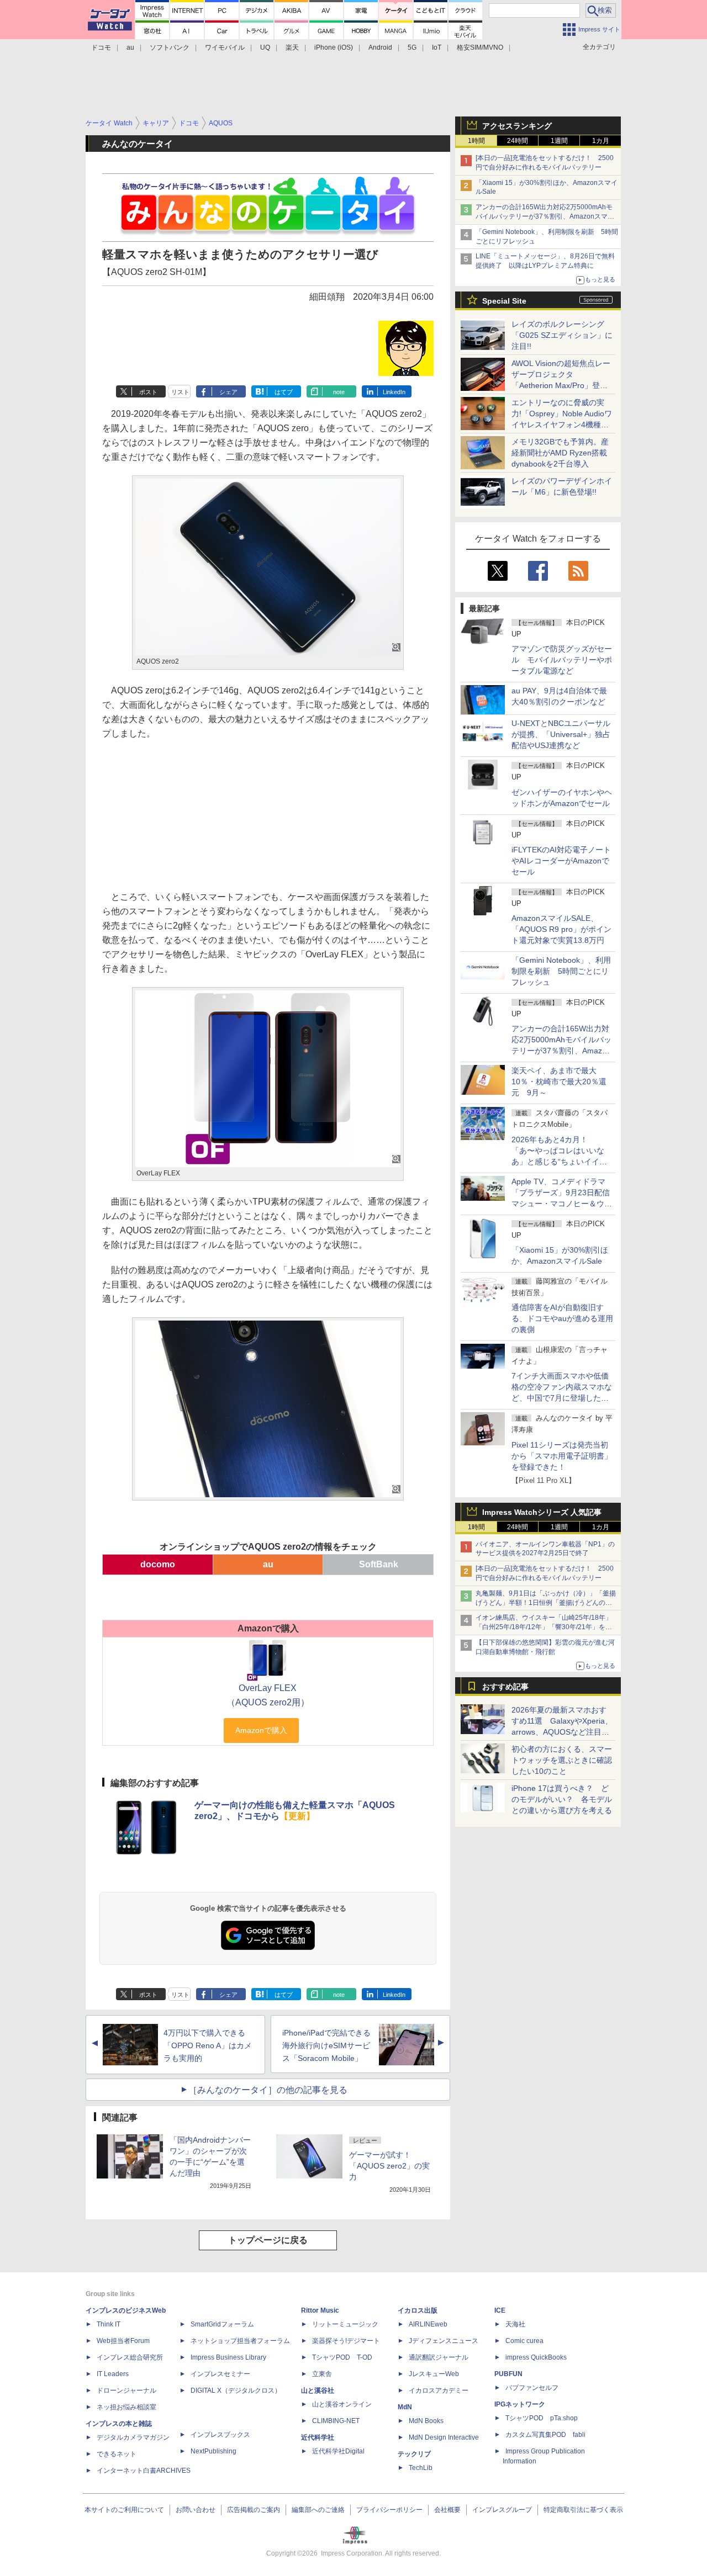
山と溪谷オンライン (342, 2404)
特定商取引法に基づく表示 (583, 2510)
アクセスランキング (517, 126)
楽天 (292, 47)
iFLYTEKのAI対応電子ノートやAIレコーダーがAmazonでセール (561, 861)
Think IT (109, 2324)
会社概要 (447, 2510)
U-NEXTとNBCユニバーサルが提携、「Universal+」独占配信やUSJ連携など (561, 734)
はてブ (284, 392)
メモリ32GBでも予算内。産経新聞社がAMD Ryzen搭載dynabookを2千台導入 (560, 453)
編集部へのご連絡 (318, 2510)
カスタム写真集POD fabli (545, 2435)
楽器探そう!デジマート (346, 2341)
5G (412, 47)
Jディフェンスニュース (444, 2341)
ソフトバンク (170, 47)
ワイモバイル (225, 47)
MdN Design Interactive (444, 2437)
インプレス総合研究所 (130, 2357)
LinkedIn (394, 392)
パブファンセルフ (532, 2388)
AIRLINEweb (428, 2324)
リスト (180, 392)
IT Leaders (113, 2374)
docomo (158, 1564)
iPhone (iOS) (334, 47)
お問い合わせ (196, 2510)
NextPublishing (213, 2451)
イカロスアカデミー (439, 2391)
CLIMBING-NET (336, 2421)
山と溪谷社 (318, 2391)
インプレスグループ (502, 2510)
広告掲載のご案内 (254, 2510)
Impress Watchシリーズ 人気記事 (542, 1512)
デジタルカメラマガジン (133, 2437)
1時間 (476, 141)
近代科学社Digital (338, 2451)
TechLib (421, 2468)
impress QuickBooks (536, 2357)
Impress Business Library (228, 2357)
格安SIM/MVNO (480, 47)
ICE (500, 2310)
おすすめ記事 (505, 1687)
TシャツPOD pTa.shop (542, 2418)
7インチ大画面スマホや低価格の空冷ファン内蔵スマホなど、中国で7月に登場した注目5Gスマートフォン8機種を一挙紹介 (562, 1398)
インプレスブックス (220, 2435)
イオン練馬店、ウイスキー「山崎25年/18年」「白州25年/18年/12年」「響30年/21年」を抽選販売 (544, 1627)
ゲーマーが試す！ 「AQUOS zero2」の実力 (389, 2166)
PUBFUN (508, 2374)
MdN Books (426, 2421)
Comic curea (524, 2341)
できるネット (117, 2454)
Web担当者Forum (123, 2341)
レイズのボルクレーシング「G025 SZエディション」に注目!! (562, 335)
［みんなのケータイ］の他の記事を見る (268, 2090)
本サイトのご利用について (124, 2510)
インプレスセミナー (220, 2374)
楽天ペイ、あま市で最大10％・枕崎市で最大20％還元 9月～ (559, 1082)
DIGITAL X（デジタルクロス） (236, 2391)
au (130, 47)
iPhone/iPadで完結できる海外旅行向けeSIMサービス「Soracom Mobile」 (326, 2045)
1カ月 (601, 141)
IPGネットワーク (520, 2404)
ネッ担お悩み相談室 (126, 2407)
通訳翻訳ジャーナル (439, 2357)
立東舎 (322, 2374)
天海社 (515, 2324)
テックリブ (414, 2454)
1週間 (559, 141)
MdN (405, 2407)
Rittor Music (320, 2310)
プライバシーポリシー (389, 2510)
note (339, 392)
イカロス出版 (418, 2310)
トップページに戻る (268, 2240)
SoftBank (379, 1564)
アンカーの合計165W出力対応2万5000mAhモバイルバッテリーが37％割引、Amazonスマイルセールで (545, 216)
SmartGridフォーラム (222, 2324)
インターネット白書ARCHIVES (144, 2471)
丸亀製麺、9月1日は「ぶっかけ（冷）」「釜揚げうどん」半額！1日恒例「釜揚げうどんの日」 (546, 1603)
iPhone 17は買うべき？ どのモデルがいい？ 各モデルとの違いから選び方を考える (562, 1799)
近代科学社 (318, 2437)
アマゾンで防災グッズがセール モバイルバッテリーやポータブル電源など (562, 660)
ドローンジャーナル (126, 2391)
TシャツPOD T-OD (342, 2357)
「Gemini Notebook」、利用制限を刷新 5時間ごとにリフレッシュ (561, 971)
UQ (265, 47)
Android (380, 47)
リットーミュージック (345, 2324)
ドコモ (101, 47)
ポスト (148, 392)
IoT (437, 47)
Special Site (504, 301)
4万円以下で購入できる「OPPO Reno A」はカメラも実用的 (208, 2045)
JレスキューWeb (434, 2374)
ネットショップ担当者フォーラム (240, 2341)
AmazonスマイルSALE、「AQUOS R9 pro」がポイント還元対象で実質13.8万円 (561, 929)
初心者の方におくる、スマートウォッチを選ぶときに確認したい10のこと (562, 1760)
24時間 (518, 141)
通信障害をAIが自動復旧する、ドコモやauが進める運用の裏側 (562, 1318)
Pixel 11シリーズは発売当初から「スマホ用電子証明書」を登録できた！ (562, 1456)
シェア (228, 392)
